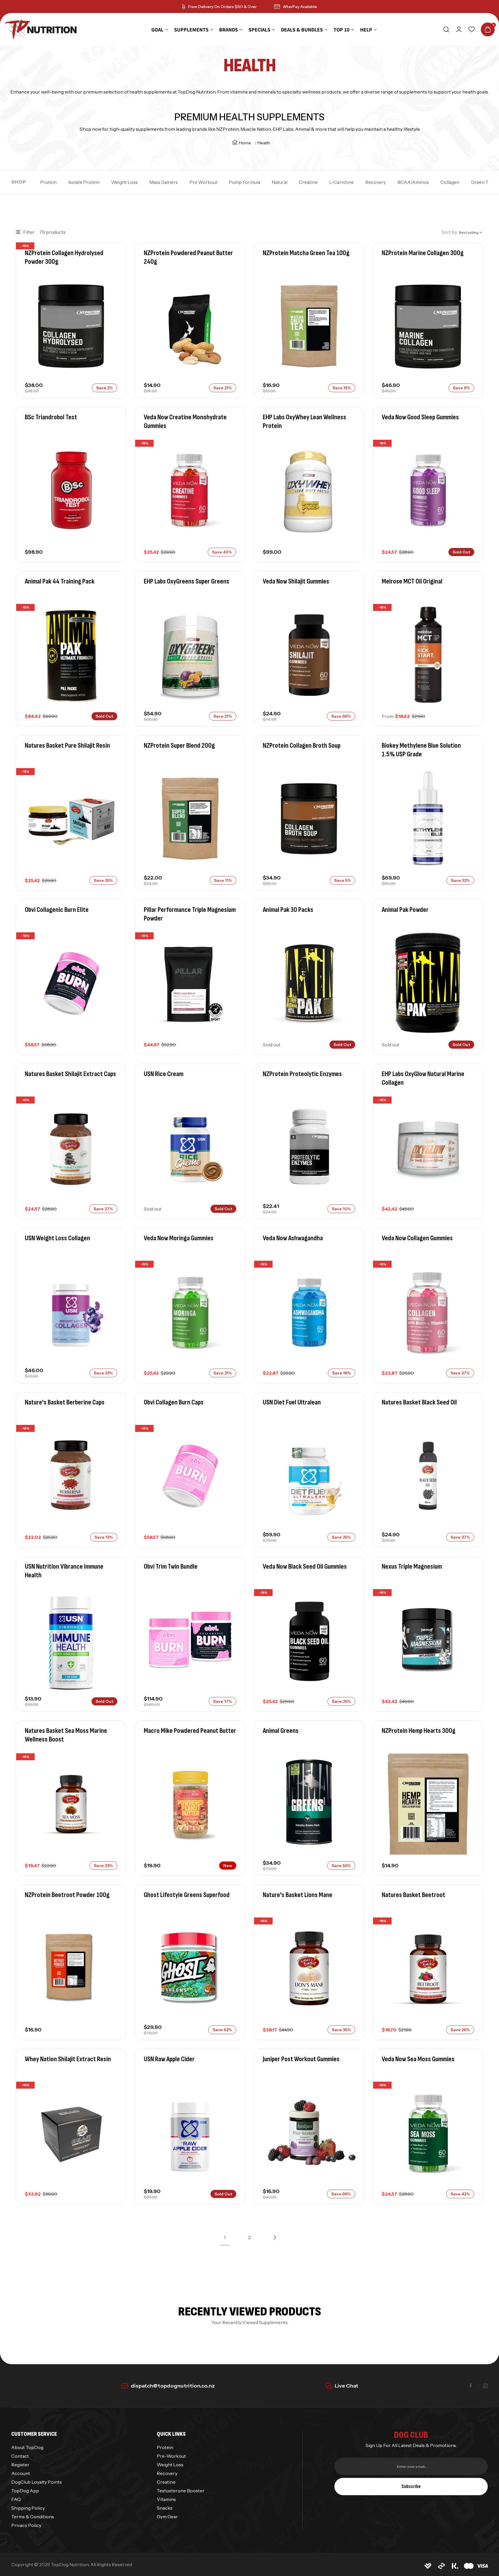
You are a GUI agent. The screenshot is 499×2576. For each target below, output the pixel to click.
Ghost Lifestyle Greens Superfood (187, 1895)
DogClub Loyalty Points (37, 2482)
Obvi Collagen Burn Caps (174, 1402)
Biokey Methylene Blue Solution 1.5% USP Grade (421, 750)
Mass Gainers (164, 182)
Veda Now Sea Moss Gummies (418, 2059)
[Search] (446, 29)
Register (20, 2465)
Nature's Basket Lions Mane (298, 1895)
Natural (280, 182)
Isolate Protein (84, 182)
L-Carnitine (341, 182)
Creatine (308, 182)
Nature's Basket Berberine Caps (65, 1402)
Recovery (376, 182)
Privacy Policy (26, 2525)
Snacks (165, 2508)
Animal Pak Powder (405, 910)
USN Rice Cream (164, 1074)
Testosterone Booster (181, 2491)
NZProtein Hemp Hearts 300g (419, 1731)
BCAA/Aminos (413, 182)
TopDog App (25, 2491)
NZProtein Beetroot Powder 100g (67, 1895)
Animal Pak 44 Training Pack (60, 581)
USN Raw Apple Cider (169, 2059)
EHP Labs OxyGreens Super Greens (187, 581)
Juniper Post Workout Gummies (301, 2059)
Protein (48, 182)
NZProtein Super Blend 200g (179, 746)
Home (245, 143)
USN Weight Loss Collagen (57, 1238)
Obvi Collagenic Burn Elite (57, 910)
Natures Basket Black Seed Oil (419, 1402)
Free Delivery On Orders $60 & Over (222, 7)
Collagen (450, 182)
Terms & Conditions (33, 2517)
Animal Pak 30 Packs (288, 910)
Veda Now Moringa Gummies (179, 1238)
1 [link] (225, 2238)
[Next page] (274, 2238)
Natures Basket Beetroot (414, 1895)
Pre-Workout (171, 2456)
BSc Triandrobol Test (51, 417)
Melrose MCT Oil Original (412, 581)
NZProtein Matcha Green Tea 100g (306, 253)
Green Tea (482, 182)
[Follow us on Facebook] (471, 2386)
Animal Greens (281, 1731)
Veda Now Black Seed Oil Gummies (305, 1566)
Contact (20, 2456)
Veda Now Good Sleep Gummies (420, 417)
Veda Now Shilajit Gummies (296, 581)
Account (21, 2473)
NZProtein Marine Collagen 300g (423, 253)
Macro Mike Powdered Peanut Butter (190, 1731)
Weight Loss (124, 182)
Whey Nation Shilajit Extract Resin (68, 2059)
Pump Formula (245, 182)
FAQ (16, 2499)
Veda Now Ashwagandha (293, 1238)
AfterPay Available (300, 7)
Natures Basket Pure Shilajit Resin (67, 746)
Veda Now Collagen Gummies (417, 1238)
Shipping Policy (28, 2508)
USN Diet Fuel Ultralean (292, 1402)
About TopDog (27, 2447)
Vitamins (166, 2499)
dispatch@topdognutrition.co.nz (173, 2386)
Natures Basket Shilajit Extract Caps (70, 1074)
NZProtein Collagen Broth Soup (302, 746)
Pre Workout (203, 182)
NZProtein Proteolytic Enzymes (302, 1074)
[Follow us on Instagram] (485, 2386)
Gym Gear (167, 2517)
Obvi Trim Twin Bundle (171, 1566)
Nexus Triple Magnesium (412, 1566)
